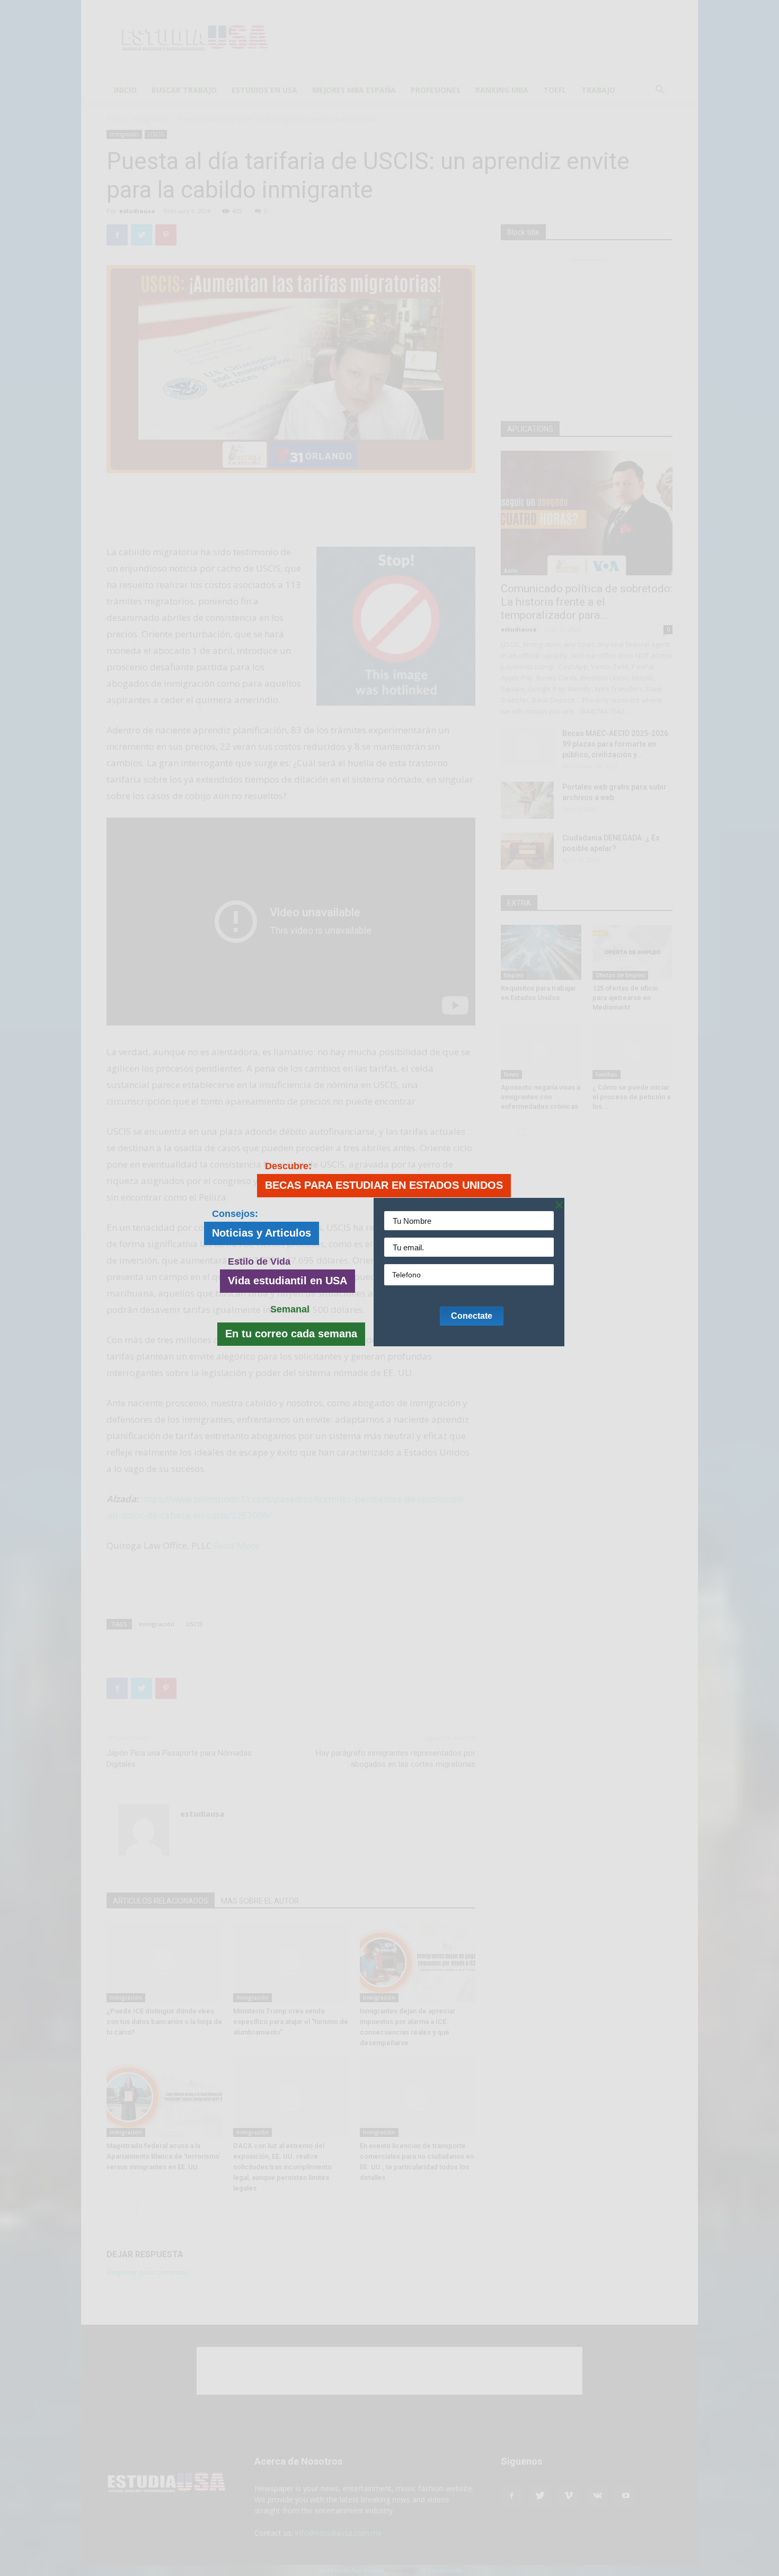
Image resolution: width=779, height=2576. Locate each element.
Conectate (472, 1316)
